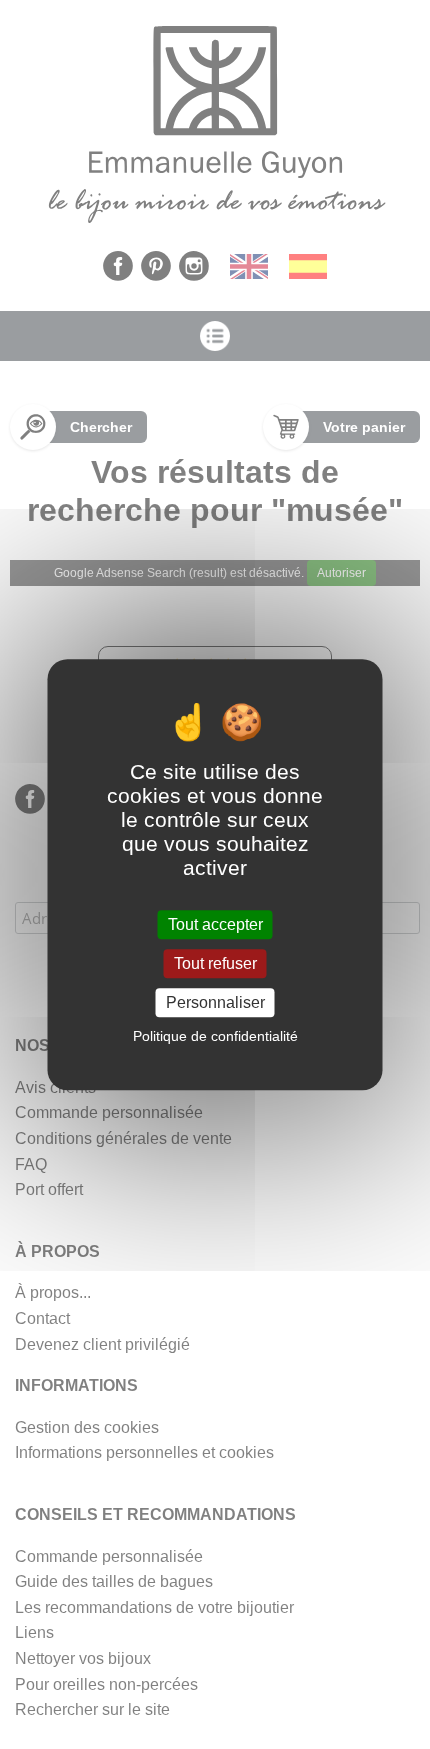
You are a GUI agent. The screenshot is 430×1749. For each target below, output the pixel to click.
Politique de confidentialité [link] (215, 1036)
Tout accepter (215, 924)
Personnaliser (215, 1002)
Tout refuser (215, 963)
